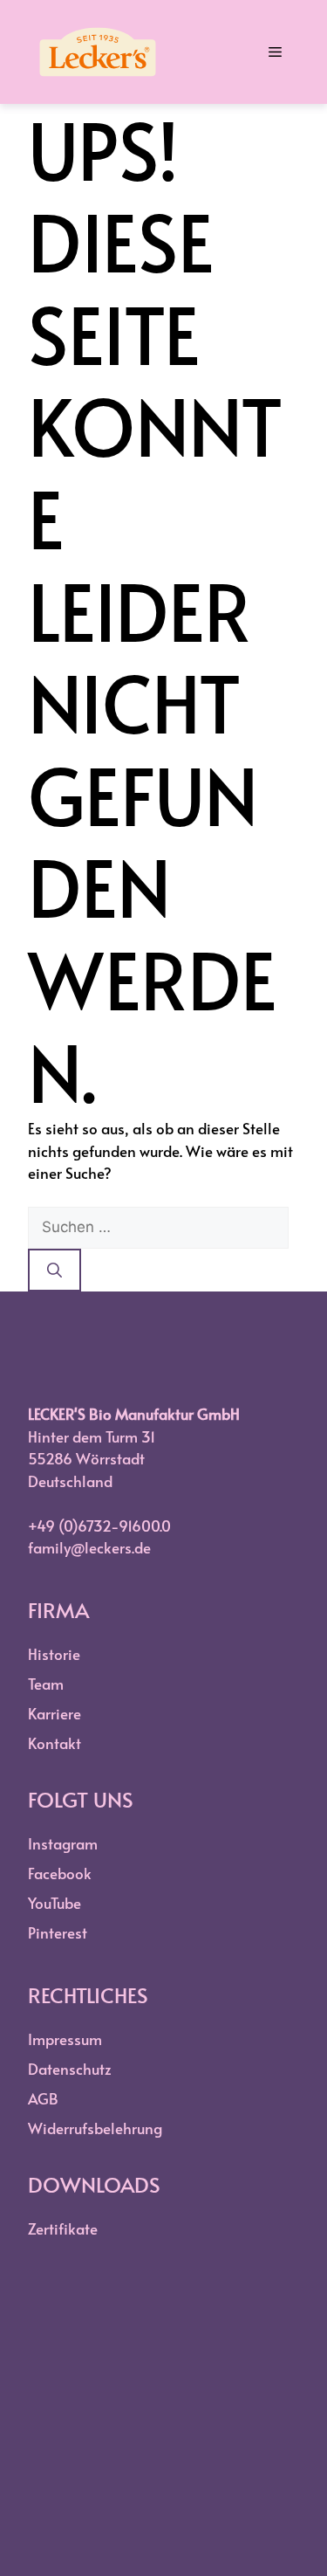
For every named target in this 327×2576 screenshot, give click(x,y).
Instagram (63, 1843)
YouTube (54, 1903)
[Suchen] (54, 1271)
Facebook (60, 1873)
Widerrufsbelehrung (95, 2128)
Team (46, 1684)
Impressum (65, 2039)
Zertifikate (63, 2228)
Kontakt (54, 1743)
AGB (43, 2098)
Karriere (54, 1713)
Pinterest (58, 1932)
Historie (54, 1654)
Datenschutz (70, 2069)
